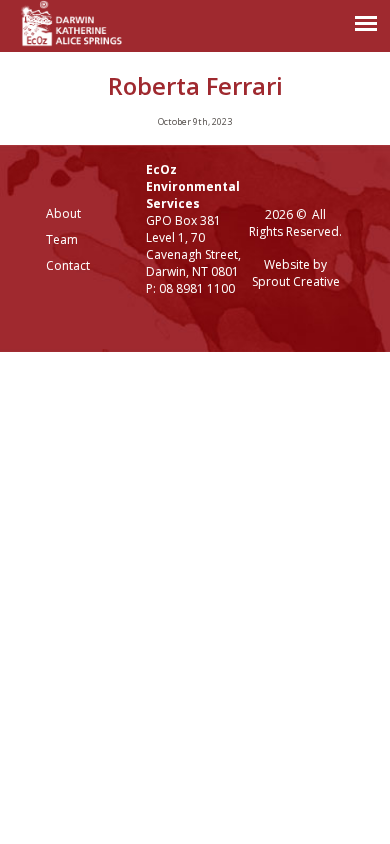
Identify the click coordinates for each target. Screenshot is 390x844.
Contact (68, 265)
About (63, 213)
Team (62, 239)
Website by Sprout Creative (296, 273)
